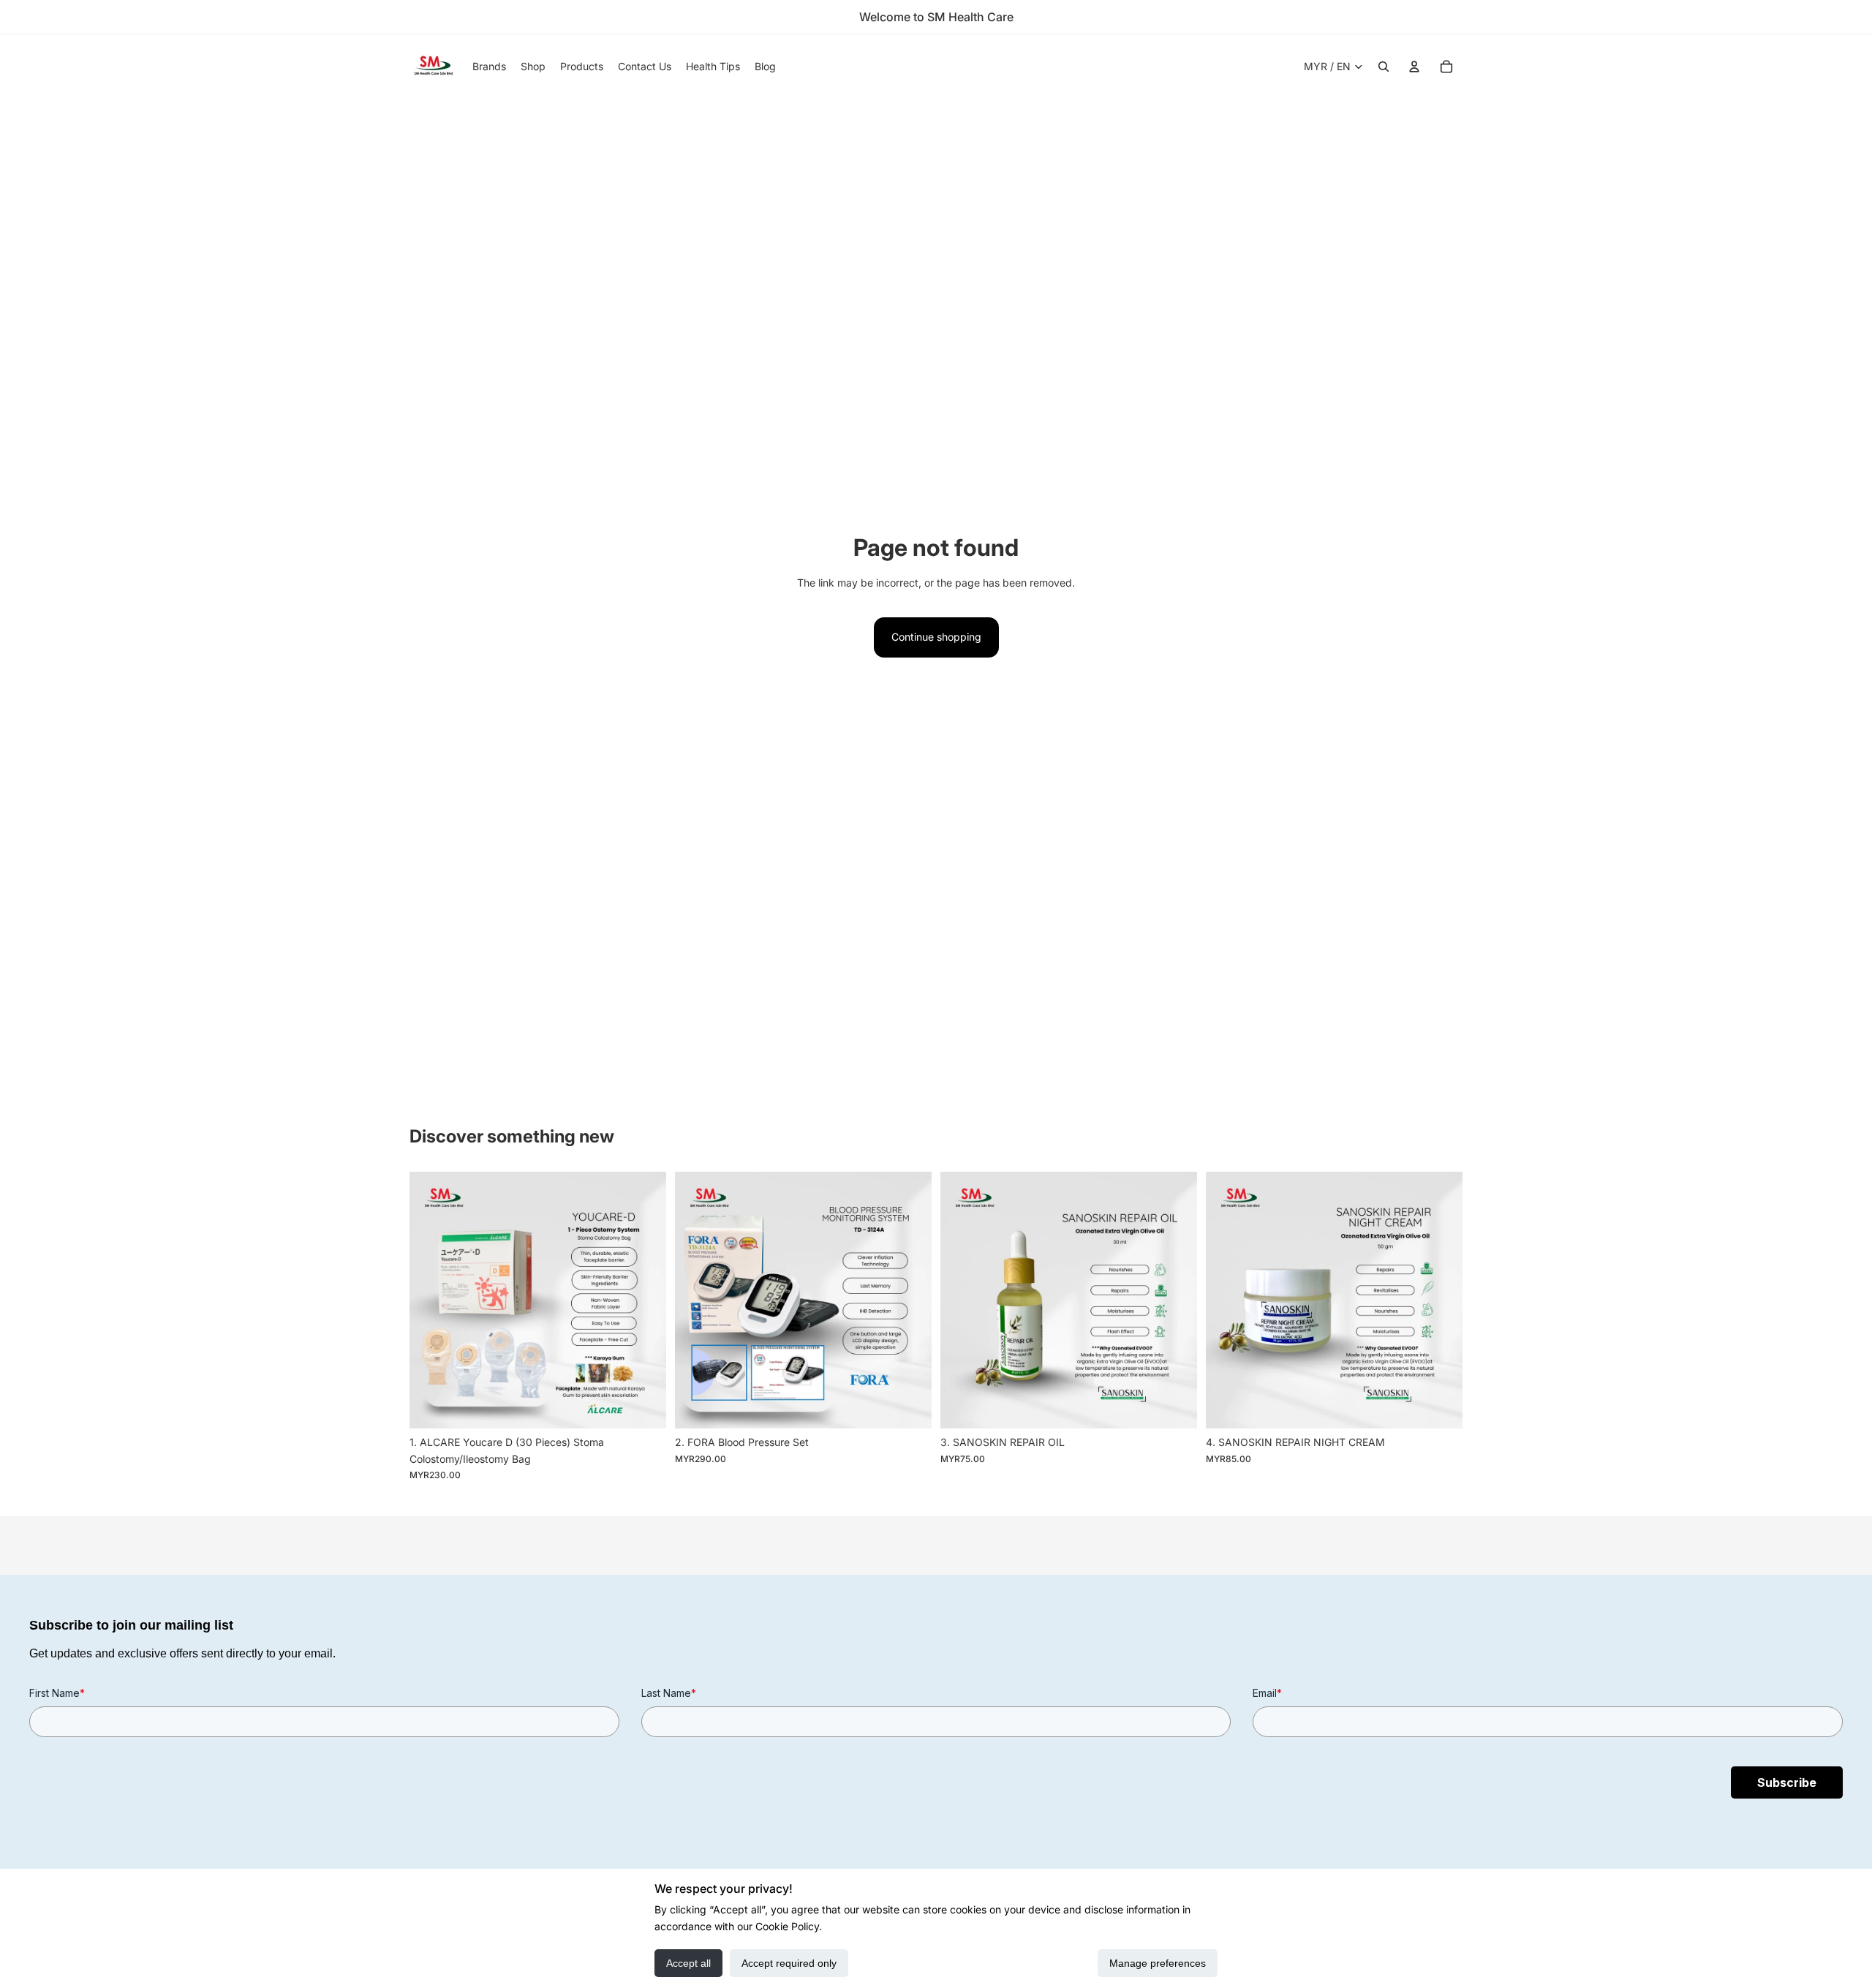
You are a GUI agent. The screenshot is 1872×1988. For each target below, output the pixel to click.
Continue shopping (936, 637)
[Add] (643, 1407)
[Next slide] (644, 1300)
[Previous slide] (431, 1300)
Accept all (688, 1963)
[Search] (1384, 67)
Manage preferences (1158, 1963)
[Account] (1414, 67)
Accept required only (789, 1963)
